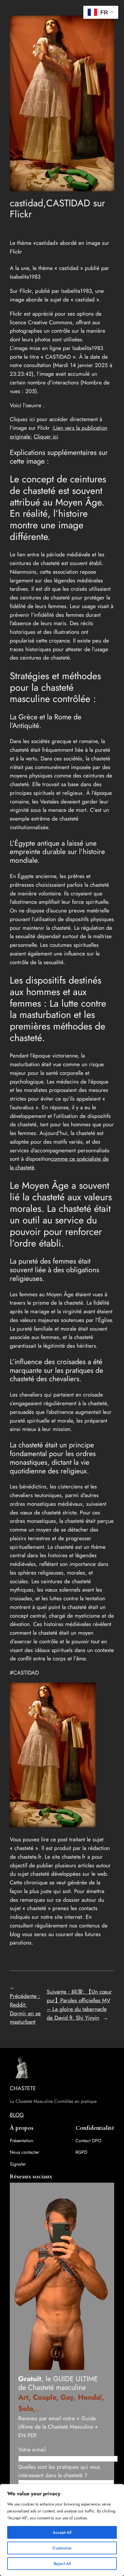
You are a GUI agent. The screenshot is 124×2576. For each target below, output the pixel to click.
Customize (62, 2548)
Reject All (62, 2564)
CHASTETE (23, 2088)
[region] (62, 2530)
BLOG (17, 2115)
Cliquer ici (46, 436)
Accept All (62, 2532)
